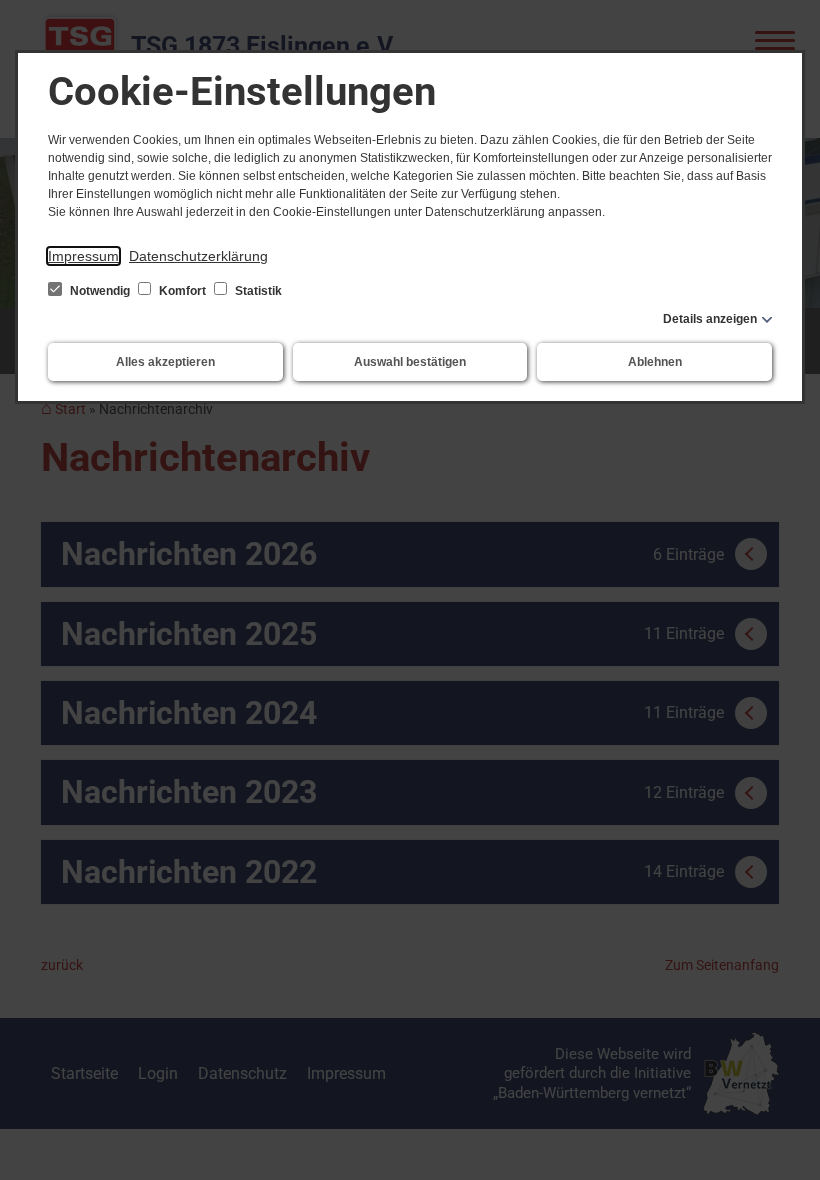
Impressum (83, 256)
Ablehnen (655, 362)
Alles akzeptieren (165, 362)
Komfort (182, 291)
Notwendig (100, 291)
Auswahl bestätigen (410, 362)
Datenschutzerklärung (198, 256)
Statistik (257, 291)
